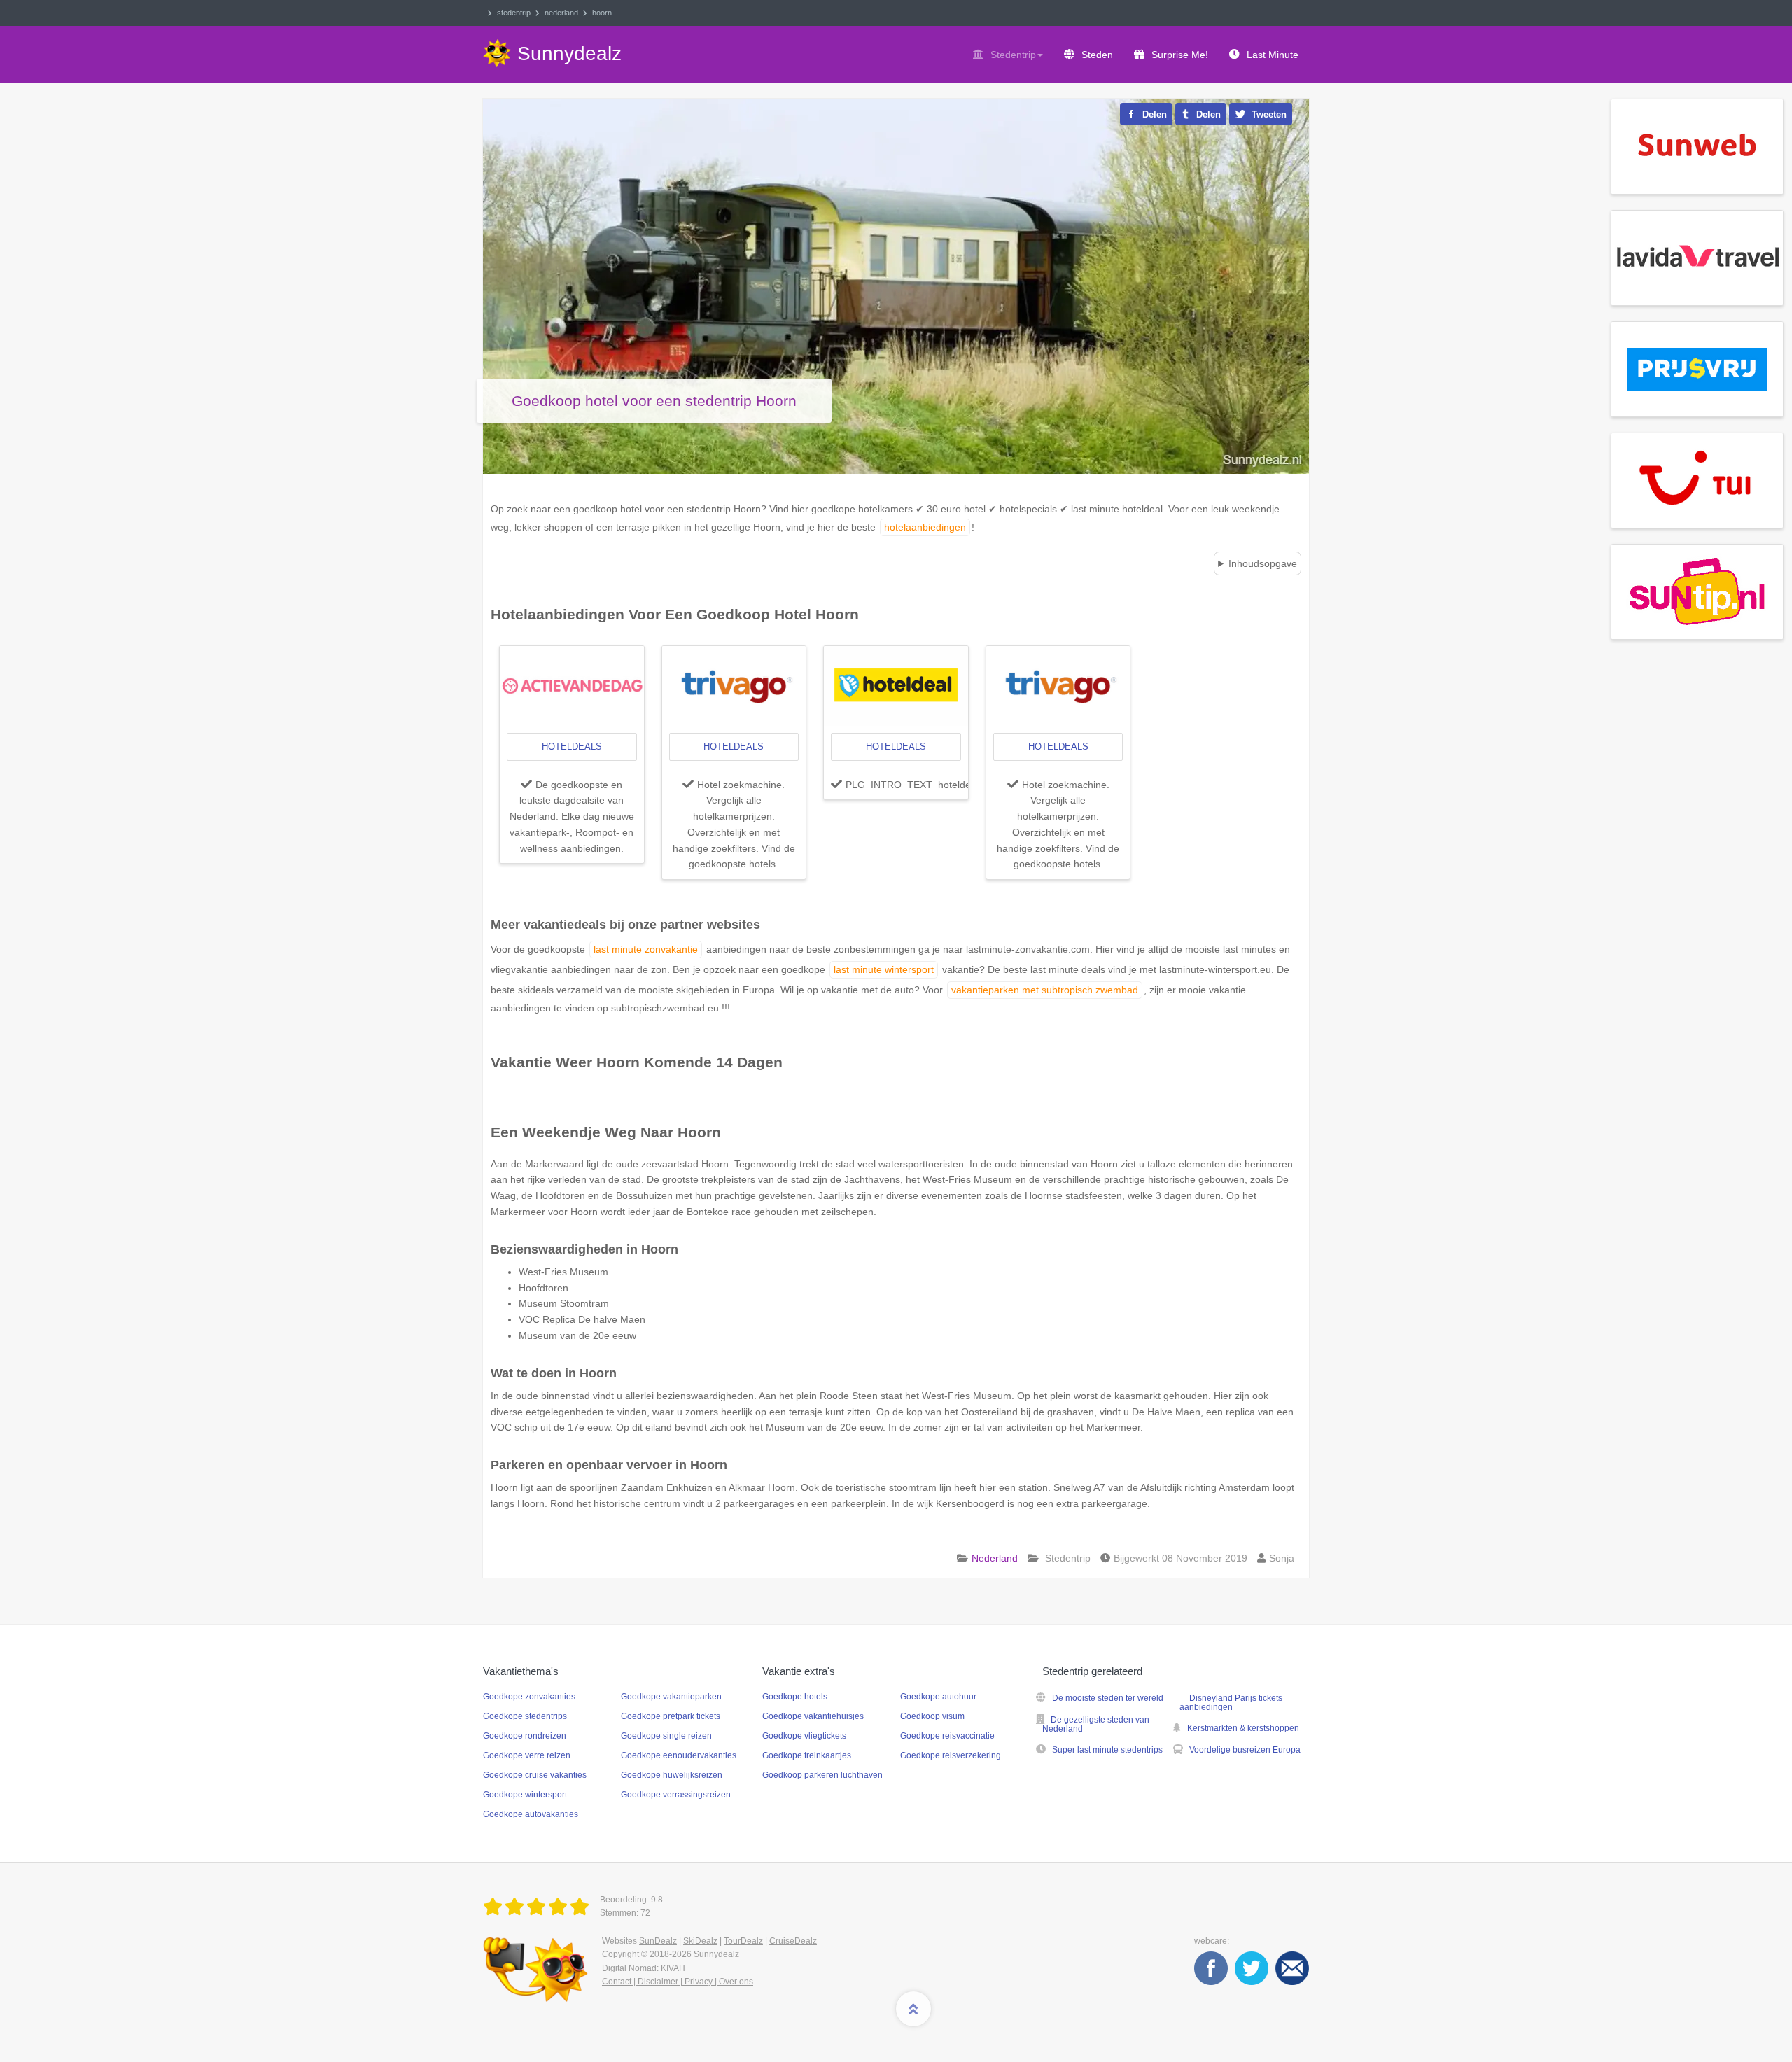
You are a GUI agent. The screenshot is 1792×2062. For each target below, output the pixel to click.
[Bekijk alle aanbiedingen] (1697, 146)
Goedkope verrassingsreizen (676, 1795)
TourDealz (743, 1941)
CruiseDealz (793, 1941)
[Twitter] (1252, 1968)
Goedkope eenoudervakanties (679, 1755)
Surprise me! (1180, 55)
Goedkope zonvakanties (529, 1697)
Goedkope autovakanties (531, 1814)
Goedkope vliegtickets (804, 1736)
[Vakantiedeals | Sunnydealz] (539, 1907)
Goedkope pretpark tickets (671, 1716)
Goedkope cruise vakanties (535, 1775)
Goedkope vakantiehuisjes (813, 1716)
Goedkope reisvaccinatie (947, 1736)
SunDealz (658, 1941)
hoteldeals (572, 746)
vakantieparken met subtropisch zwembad (1045, 990)
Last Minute (1273, 55)
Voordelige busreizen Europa (1245, 1750)
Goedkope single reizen (666, 1736)
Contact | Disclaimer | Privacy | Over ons (678, 1982)
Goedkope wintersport (525, 1795)
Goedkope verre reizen (527, 1755)
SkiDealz (700, 1941)
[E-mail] (1292, 1968)
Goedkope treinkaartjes (807, 1755)
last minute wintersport (884, 969)
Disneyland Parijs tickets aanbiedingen (1231, 1703)
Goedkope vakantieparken (671, 1697)
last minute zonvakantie (646, 949)
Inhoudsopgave (1263, 563)
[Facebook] (1211, 1968)
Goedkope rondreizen (525, 1736)
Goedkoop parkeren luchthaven (822, 1775)
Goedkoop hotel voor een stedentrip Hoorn (654, 401)
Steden (1097, 55)
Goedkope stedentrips (525, 1716)
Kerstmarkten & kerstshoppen (1243, 1728)
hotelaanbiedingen (925, 527)
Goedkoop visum (932, 1716)
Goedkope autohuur (938, 1697)
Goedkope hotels (795, 1697)
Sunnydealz (716, 1954)
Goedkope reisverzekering (951, 1755)
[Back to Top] (913, 2009)
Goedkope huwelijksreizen (672, 1775)
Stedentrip (1013, 55)
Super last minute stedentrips (1107, 1750)
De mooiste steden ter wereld (1108, 1698)
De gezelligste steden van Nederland (1096, 1724)
